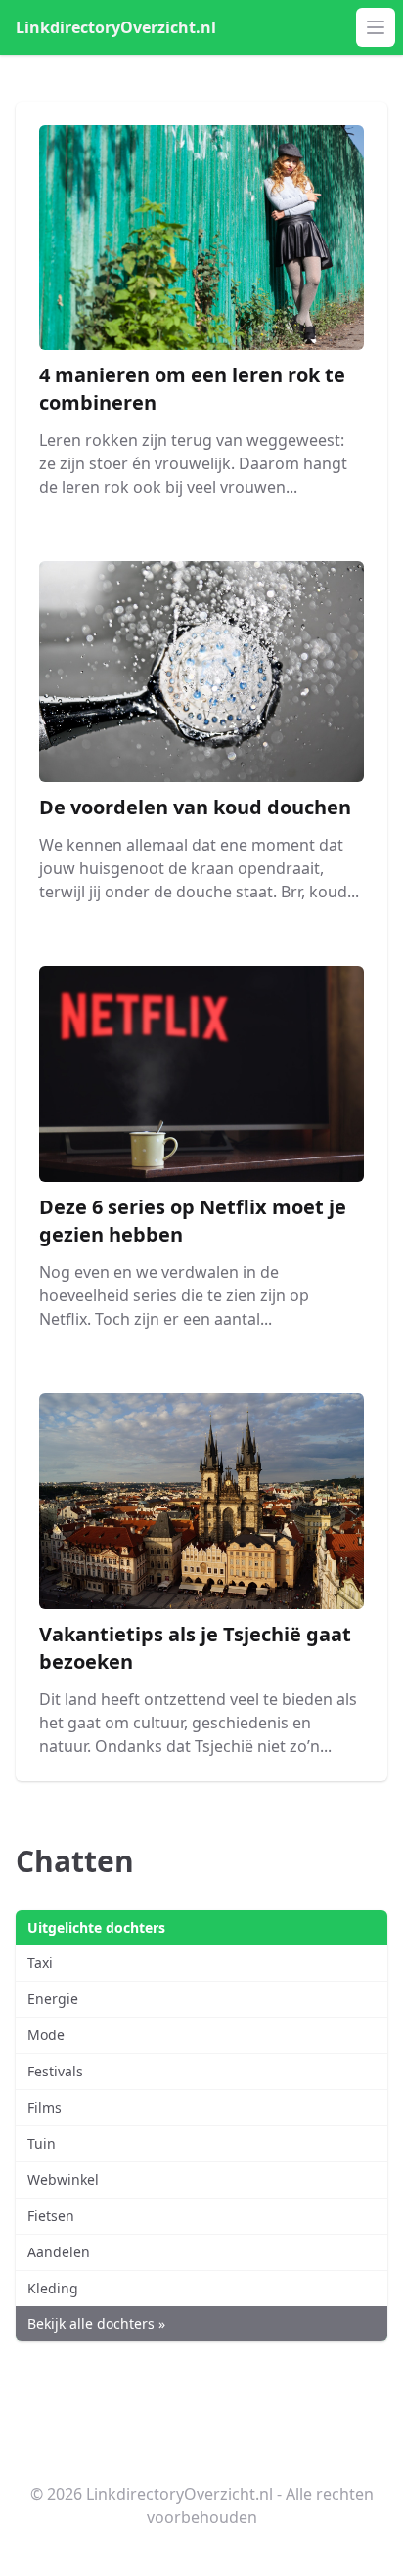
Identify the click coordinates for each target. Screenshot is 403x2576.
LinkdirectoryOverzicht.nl (116, 27)
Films (45, 2107)
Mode (46, 2035)
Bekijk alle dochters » (96, 2323)
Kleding (53, 2288)
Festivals (55, 2071)
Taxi (40, 1963)
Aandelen (59, 2252)
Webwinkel (63, 2180)
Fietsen (51, 2216)
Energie (53, 1999)
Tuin (42, 2143)
